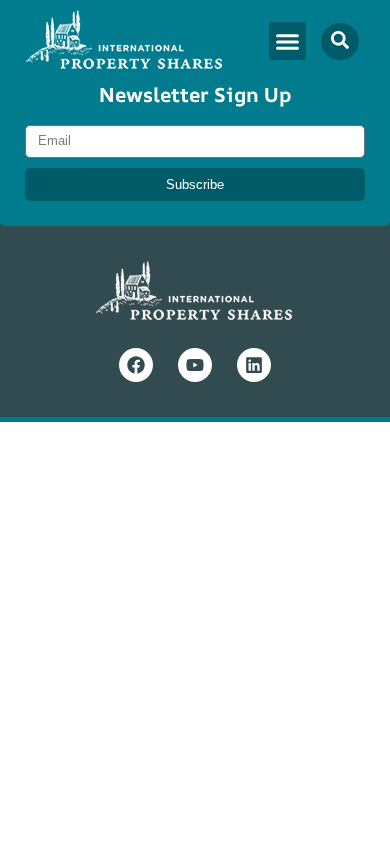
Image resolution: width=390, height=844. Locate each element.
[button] (288, 41)
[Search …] (340, 41)
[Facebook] (136, 365)
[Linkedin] (254, 365)
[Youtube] (195, 365)
